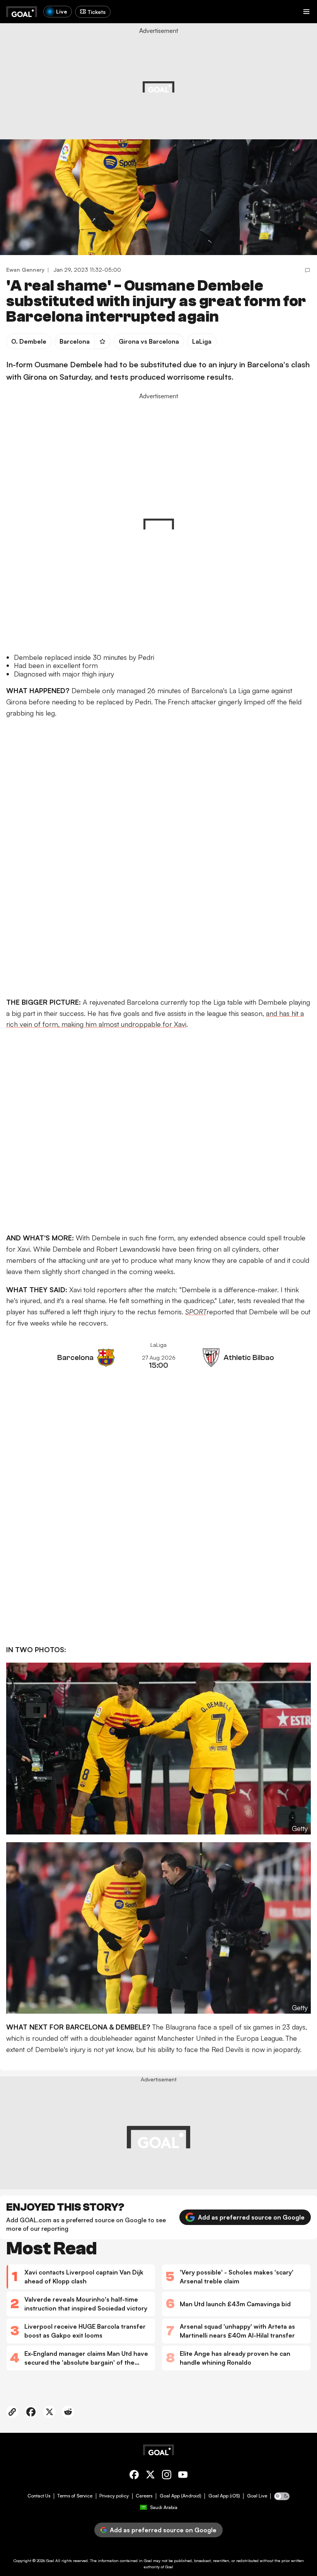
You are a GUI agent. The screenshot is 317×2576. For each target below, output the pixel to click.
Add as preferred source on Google (251, 2217)
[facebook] (134, 2476)
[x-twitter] (150, 2476)
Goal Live (257, 2496)
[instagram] (167, 2476)
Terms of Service (75, 2496)
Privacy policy (114, 2496)
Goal (50, 2561)
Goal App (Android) (181, 2496)
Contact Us (39, 2496)
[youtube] (183, 2476)
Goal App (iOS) (224, 2496)
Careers (144, 2496)
